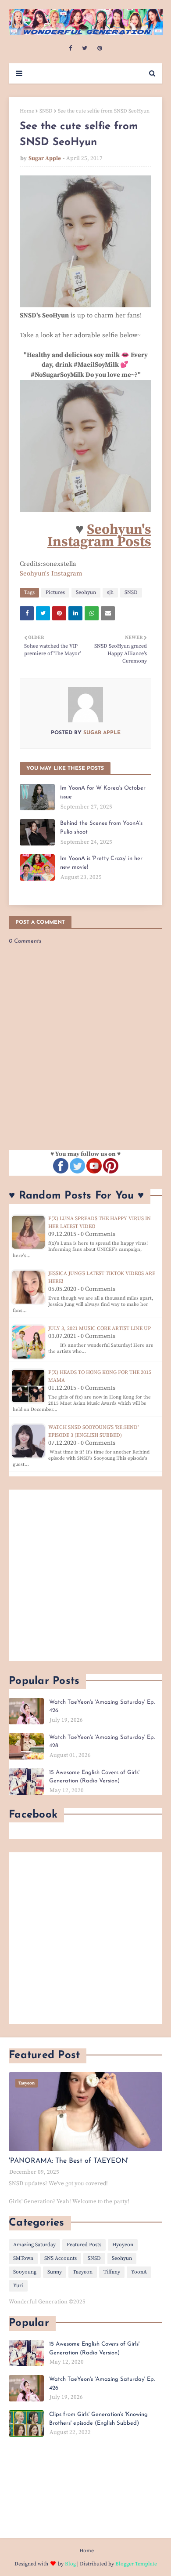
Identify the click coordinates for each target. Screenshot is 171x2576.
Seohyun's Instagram (51, 574)
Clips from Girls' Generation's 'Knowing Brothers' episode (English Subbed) (98, 2419)
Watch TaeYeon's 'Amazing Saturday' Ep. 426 (102, 1707)
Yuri (18, 2286)
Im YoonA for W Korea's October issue (103, 792)
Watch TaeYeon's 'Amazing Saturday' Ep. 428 (102, 1742)
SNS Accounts (61, 2258)
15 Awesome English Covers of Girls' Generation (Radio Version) (94, 1777)
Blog (70, 2564)
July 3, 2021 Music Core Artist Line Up (100, 1328)
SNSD (46, 111)
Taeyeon (83, 2272)
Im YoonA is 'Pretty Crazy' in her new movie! (101, 863)
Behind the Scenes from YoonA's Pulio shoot (101, 828)
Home (27, 111)
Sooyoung (25, 2272)
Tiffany (112, 2272)
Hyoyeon (123, 2245)
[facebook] (70, 48)
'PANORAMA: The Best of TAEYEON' (69, 2161)
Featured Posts (84, 2245)
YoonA (139, 2272)
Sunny (55, 2272)
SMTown (23, 2258)
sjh (110, 592)
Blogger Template (136, 2564)
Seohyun (86, 592)
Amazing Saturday (34, 2245)
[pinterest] (100, 48)
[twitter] (85, 48)
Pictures (55, 592)
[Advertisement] (85, 1575)
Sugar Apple (45, 158)
